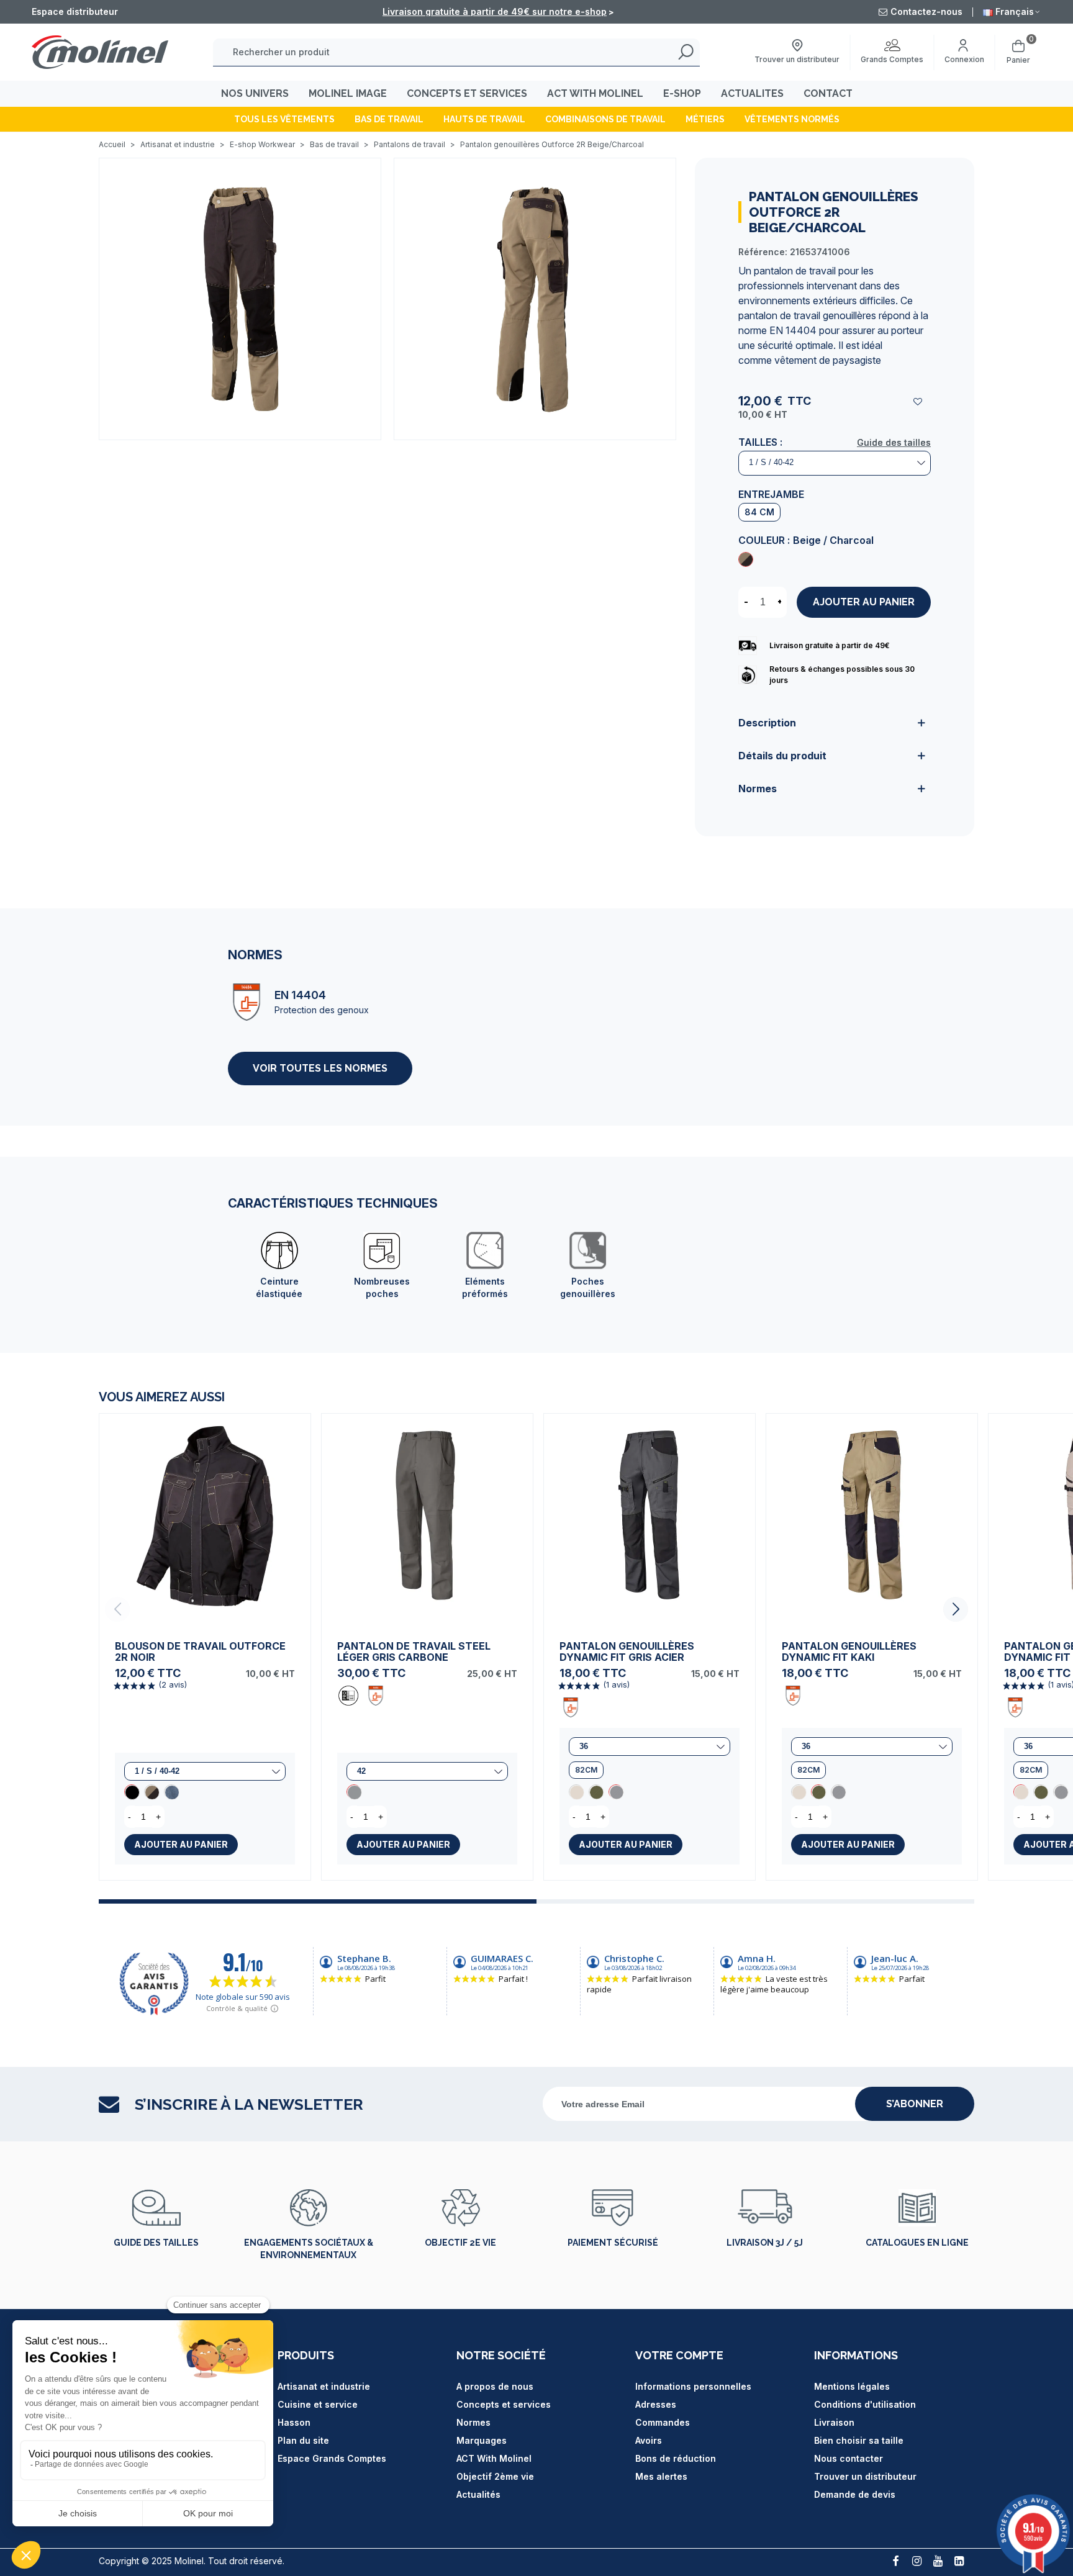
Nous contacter (849, 2458)
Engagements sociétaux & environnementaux (309, 2249)
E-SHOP (682, 93)
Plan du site (303, 2440)
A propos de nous (495, 2386)
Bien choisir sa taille (859, 2440)
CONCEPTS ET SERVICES (467, 93)
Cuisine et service (318, 2404)
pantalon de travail (795, 271)
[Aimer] (918, 401)
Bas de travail (389, 119)
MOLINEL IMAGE (348, 93)
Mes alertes (661, 2476)
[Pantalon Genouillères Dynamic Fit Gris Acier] (650, 1519)
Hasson (294, 2422)
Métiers (705, 119)
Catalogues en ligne (917, 2243)
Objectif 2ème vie (495, 2476)
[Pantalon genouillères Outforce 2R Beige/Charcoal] (746, 559)
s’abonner (915, 2104)
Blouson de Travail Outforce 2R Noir (200, 1652)
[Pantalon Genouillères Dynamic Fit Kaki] (596, 1792)
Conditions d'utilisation (865, 2404)
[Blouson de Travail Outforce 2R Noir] (205, 1519)
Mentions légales (852, 2386)
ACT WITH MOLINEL (595, 93)
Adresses (656, 2404)
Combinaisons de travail (605, 119)
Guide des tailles (894, 442)
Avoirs (649, 2440)
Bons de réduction (676, 2458)
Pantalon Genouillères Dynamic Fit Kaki (849, 1652)
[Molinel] (100, 52)
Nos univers (255, 93)
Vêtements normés (792, 119)
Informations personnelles (693, 2386)
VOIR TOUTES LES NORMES (320, 1068)
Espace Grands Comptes (332, 2458)
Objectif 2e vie (460, 2243)
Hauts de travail (484, 119)
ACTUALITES (752, 93)
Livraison (834, 2422)
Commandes (663, 2422)
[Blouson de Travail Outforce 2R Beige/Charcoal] (152, 1792)
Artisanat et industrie (324, 2386)
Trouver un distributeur (865, 2476)
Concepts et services (504, 2404)
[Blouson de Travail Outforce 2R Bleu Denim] (171, 1792)
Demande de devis (855, 2494)
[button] (956, 1609)
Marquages (482, 2440)
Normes (473, 2422)
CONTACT (828, 93)
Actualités (478, 2494)
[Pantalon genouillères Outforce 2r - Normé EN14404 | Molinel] (240, 298)
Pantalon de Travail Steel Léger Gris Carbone (414, 1652)
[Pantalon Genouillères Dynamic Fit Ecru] (576, 1792)
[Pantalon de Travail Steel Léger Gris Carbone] (427, 1519)
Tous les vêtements (284, 119)
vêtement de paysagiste (828, 360)
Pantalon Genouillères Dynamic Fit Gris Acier (627, 1652)
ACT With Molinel (494, 2458)
